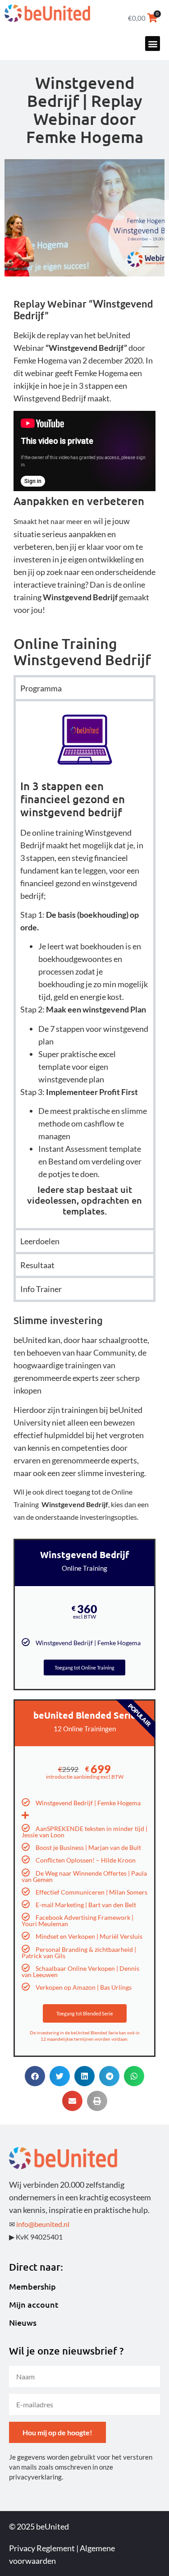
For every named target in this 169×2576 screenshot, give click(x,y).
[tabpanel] (84, 964)
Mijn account (34, 2305)
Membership (32, 2286)
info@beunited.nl (43, 2224)
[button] (153, 44)
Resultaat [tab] (37, 1265)
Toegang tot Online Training (84, 1667)
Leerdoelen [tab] (40, 1241)
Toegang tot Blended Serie (85, 2013)
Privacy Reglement (42, 2548)
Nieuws (23, 2323)
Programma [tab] (41, 688)
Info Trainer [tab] (41, 1289)
